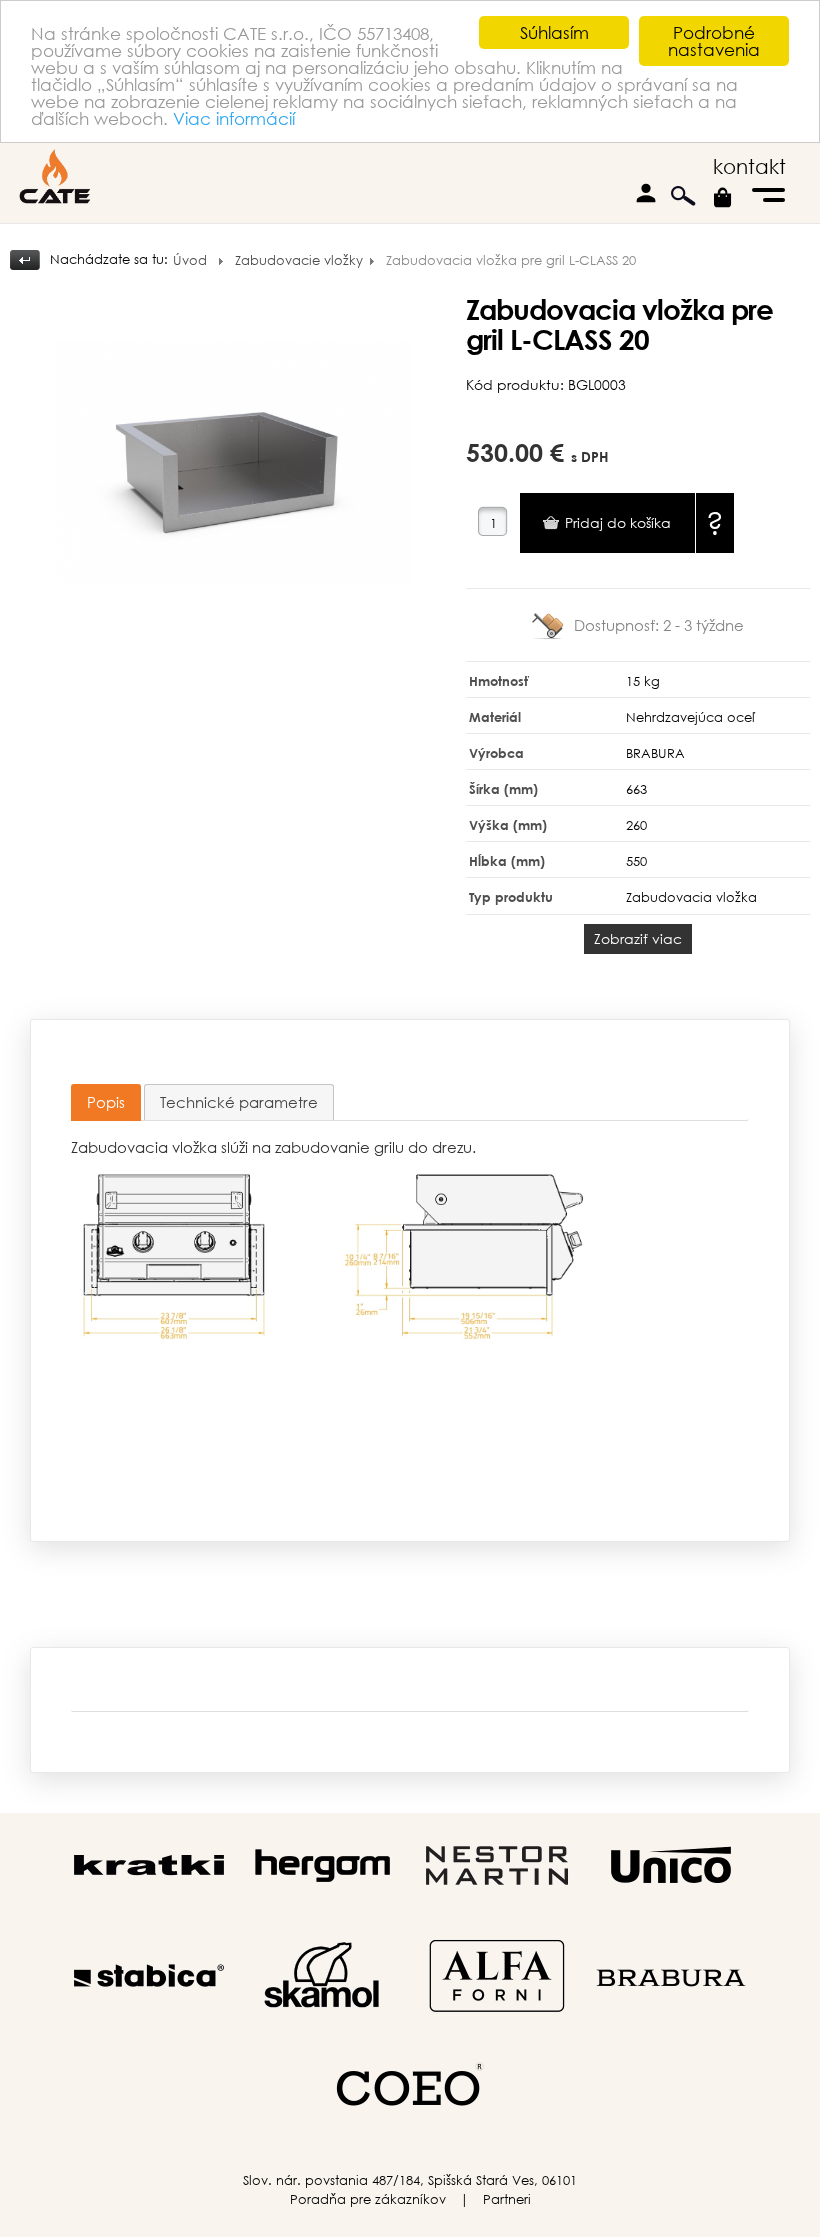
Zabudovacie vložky (299, 260)
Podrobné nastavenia (714, 41)
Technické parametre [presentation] (239, 1102)
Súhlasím (554, 32)
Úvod (190, 260)
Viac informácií (234, 118)
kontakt (749, 166)
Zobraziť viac (638, 938)
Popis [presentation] (106, 1102)
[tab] (106, 1102)
